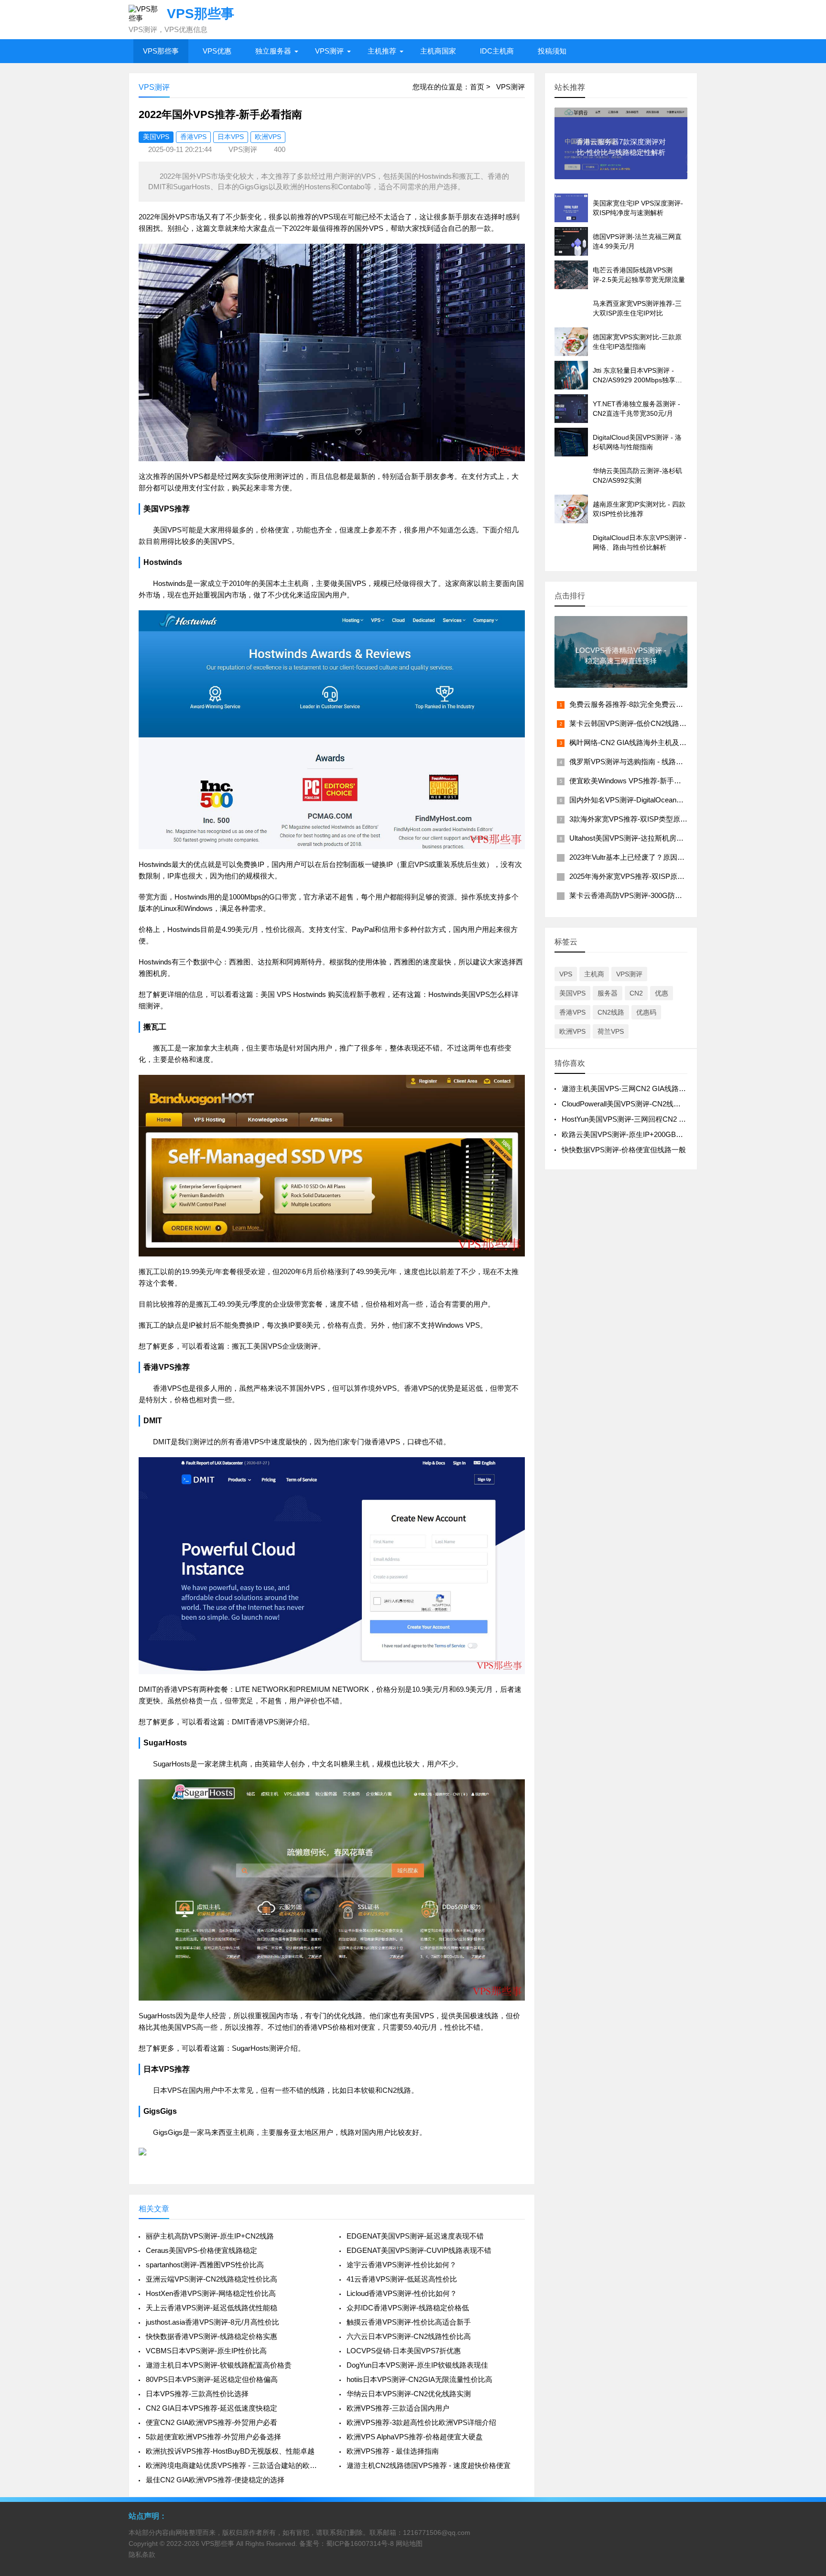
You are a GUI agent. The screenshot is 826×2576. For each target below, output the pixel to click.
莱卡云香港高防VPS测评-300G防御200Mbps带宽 (647, 895)
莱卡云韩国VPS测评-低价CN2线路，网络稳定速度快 (653, 723)
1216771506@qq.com (437, 2533)
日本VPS (231, 137)
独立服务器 (273, 51)
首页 (477, 87)
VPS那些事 (161, 51)
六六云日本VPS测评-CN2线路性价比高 (409, 2336)
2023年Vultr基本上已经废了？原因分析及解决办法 (648, 857)
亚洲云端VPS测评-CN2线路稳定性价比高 (212, 2279)
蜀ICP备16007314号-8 (360, 2544)
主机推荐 (382, 51)
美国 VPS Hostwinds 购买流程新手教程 (323, 994)
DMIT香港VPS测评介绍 (269, 1722)
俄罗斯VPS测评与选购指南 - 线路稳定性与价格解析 (651, 762)
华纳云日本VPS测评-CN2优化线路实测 (409, 2394)
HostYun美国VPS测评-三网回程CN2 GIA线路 (634, 1119)
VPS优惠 (217, 51)
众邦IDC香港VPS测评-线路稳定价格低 (408, 2308)
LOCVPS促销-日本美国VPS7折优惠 (404, 2351)
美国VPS (156, 137)
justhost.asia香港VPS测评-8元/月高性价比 (212, 2322)
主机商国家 (438, 51)
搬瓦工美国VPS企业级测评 (275, 1346)
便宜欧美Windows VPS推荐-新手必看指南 (636, 781)
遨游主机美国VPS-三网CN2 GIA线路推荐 (627, 1088)
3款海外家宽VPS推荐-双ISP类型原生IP (632, 819)
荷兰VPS (611, 1031)
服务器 (608, 993)
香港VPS (193, 137)
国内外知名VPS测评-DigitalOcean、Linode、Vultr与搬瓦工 (662, 800)
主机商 (594, 974)
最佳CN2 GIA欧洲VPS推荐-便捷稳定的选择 (215, 2480)
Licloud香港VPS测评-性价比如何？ (402, 2293)
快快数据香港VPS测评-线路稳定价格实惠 (212, 2336)
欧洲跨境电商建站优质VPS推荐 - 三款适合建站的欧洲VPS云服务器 (235, 2465)
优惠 (662, 993)
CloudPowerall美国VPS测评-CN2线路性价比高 (636, 1104)
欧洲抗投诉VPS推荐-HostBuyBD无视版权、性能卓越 (230, 2451)
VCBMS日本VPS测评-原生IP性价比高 (206, 2351)
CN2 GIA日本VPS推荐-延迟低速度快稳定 (212, 2408)
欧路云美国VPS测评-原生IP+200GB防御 (626, 1134)
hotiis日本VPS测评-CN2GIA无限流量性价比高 (419, 2379)
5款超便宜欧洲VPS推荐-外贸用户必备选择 (213, 2437)
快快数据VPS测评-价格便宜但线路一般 (624, 1150)
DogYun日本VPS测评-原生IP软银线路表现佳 (417, 2365)
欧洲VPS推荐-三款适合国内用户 (398, 2408)
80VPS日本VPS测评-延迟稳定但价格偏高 (212, 2379)
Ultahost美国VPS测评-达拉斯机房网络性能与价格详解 (655, 838)
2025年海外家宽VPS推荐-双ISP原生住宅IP (637, 876)
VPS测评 (329, 51)
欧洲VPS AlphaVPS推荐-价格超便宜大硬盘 (415, 2437)
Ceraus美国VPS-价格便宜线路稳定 (201, 2250)
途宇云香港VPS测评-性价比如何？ (402, 2265)
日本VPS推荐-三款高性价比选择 (197, 2394)
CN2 (636, 993)
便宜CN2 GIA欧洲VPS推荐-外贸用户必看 (212, 2422)
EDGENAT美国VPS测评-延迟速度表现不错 (415, 2236)
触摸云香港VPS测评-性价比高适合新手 (409, 2322)
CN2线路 (611, 1012)
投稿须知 (552, 51)
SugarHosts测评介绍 (265, 2048)
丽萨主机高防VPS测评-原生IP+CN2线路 (210, 2236)
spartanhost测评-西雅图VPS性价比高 (205, 2265)
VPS (566, 974)
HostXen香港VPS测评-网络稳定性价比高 (211, 2293)
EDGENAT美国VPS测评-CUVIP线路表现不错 (419, 2250)
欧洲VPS (268, 137)
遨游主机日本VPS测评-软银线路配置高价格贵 (219, 2365)
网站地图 (409, 2544)
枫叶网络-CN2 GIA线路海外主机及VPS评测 (639, 742)
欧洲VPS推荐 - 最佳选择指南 (393, 2451)
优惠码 (646, 1012)
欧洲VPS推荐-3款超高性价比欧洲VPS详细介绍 (421, 2422)
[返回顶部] (806, 2308)
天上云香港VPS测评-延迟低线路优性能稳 (212, 2308)
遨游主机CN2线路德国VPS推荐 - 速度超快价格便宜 (429, 2465)
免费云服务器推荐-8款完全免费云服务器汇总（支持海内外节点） (673, 704)
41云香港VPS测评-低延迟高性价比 (402, 2279)
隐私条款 (142, 2554)
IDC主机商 (497, 51)
